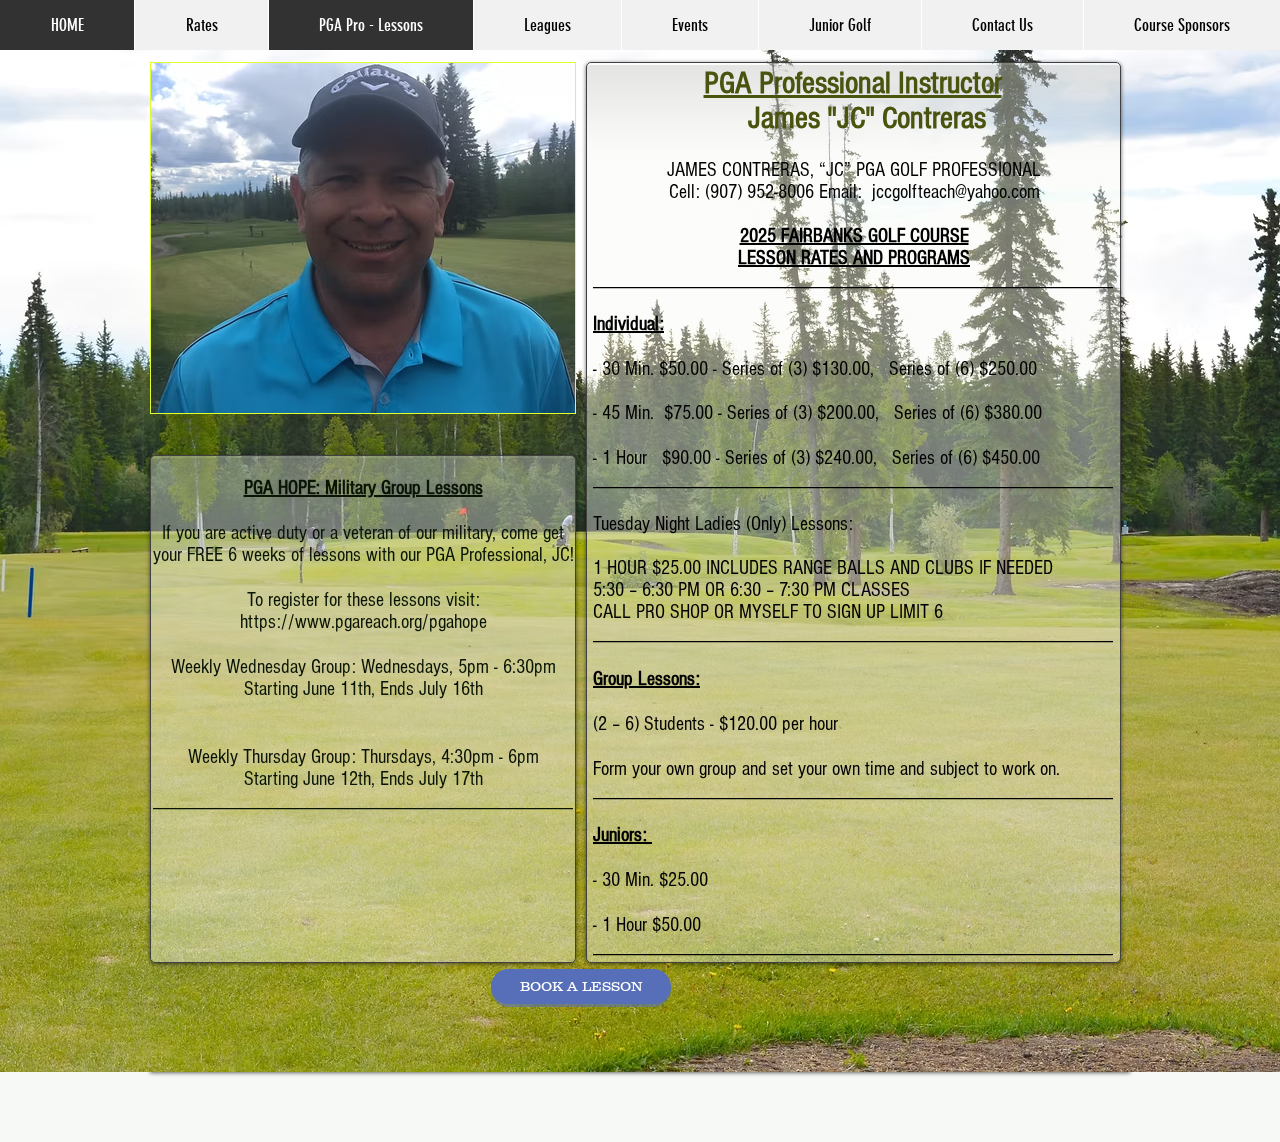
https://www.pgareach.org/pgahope (363, 622)
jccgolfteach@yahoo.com (956, 192)
